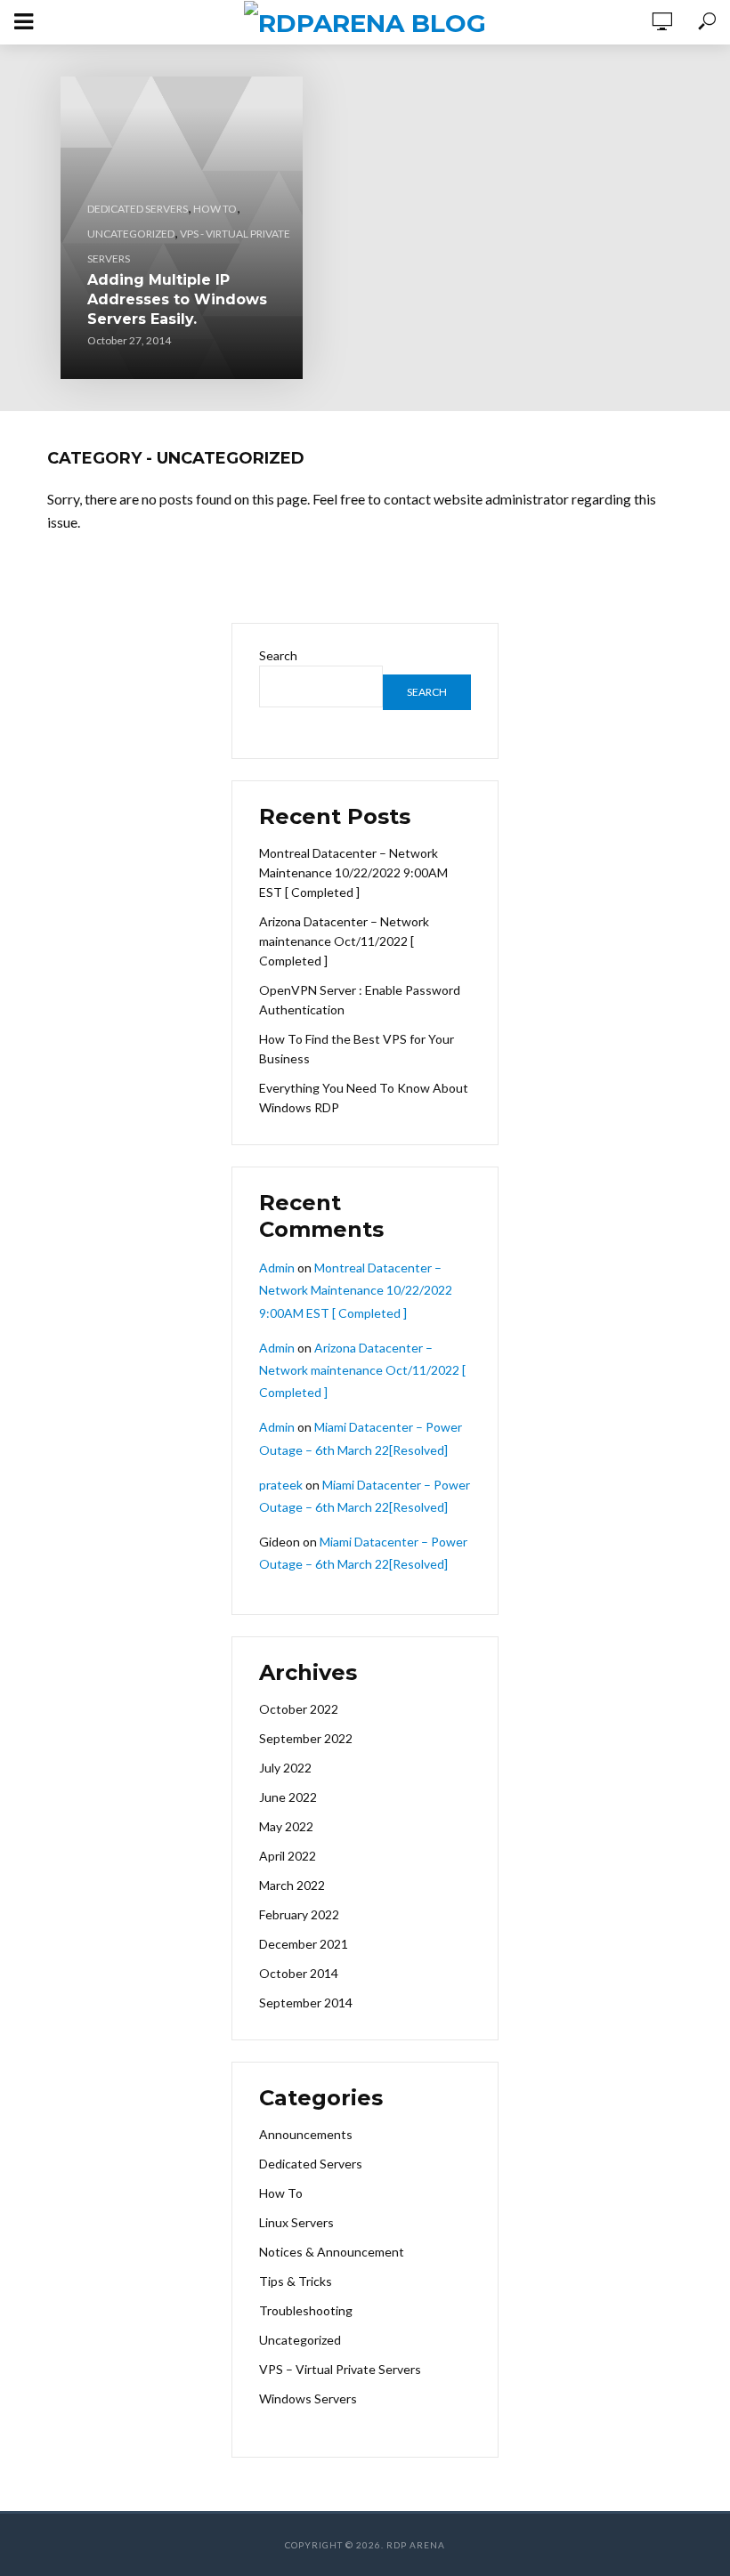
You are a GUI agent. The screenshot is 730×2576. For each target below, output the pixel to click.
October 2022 (299, 1709)
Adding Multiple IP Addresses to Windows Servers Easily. (177, 299)
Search (278, 655)
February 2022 (299, 1914)
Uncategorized (131, 234)
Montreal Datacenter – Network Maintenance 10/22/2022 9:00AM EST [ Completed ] (353, 872)
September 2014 (306, 2003)
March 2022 (292, 1885)
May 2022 (286, 1826)
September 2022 (306, 1738)
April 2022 (288, 1856)
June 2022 (288, 1797)
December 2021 (304, 1944)
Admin (277, 1268)
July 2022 (285, 1768)
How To (215, 209)
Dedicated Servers (138, 209)
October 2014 (299, 1973)
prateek (281, 1485)
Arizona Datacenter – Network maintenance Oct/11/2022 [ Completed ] (344, 941)
